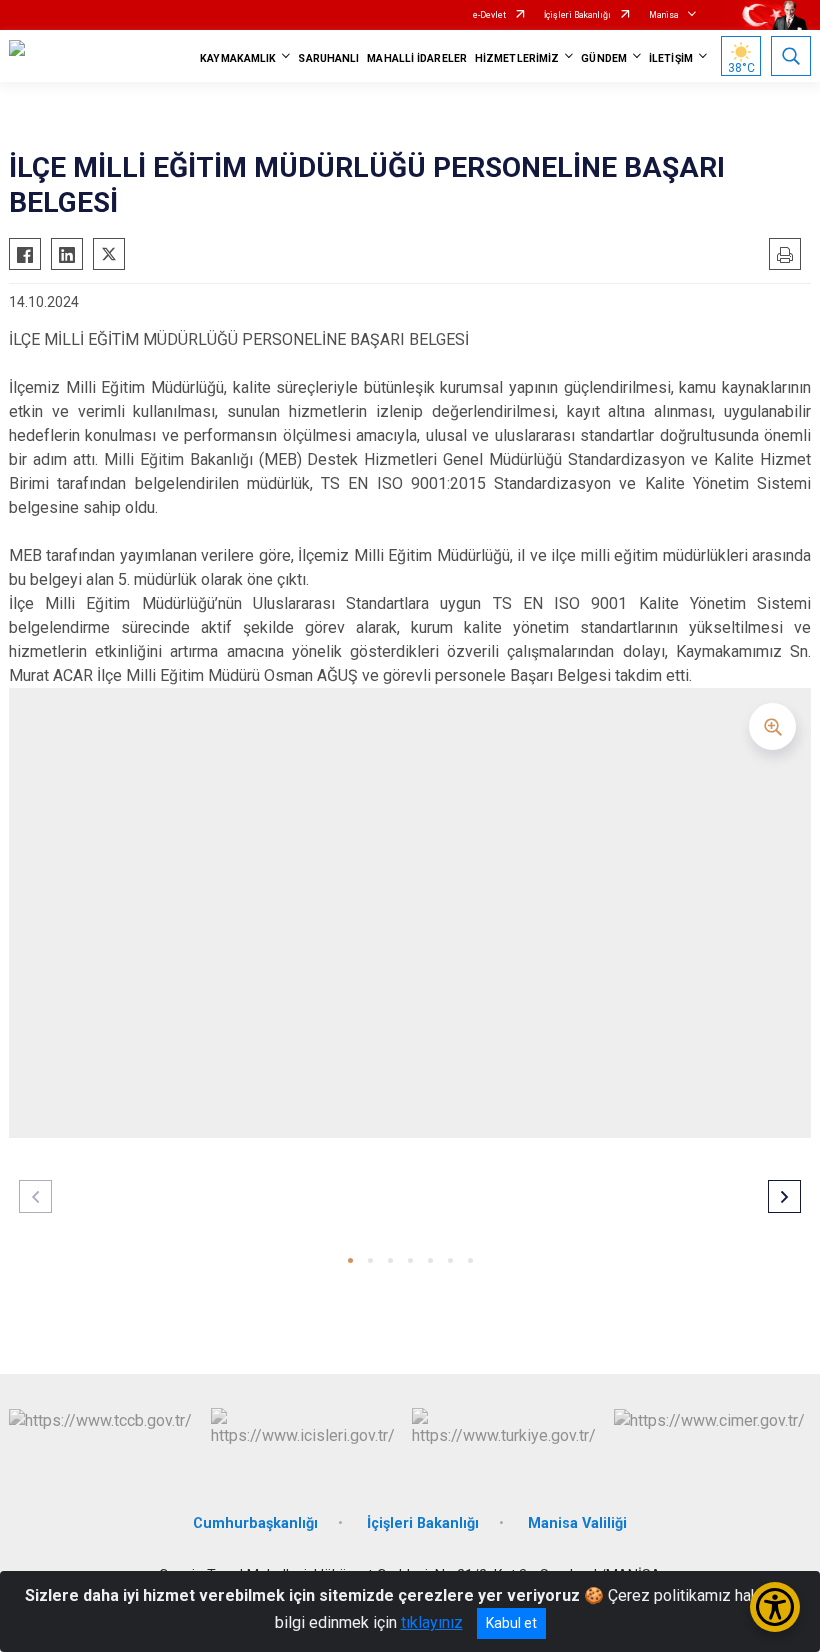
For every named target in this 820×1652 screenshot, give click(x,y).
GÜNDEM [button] (604, 58)
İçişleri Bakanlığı (577, 15)
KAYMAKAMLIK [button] (238, 58)
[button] (350, 1260)
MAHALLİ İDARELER (417, 58)
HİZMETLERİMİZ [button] (517, 58)
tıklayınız (432, 1622)
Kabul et (511, 1623)
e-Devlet (489, 15)
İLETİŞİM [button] (671, 58)
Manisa (664, 15)
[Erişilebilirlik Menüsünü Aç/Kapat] (775, 1607)
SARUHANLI (328, 58)
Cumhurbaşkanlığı (255, 1523)
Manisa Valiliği (577, 1523)
